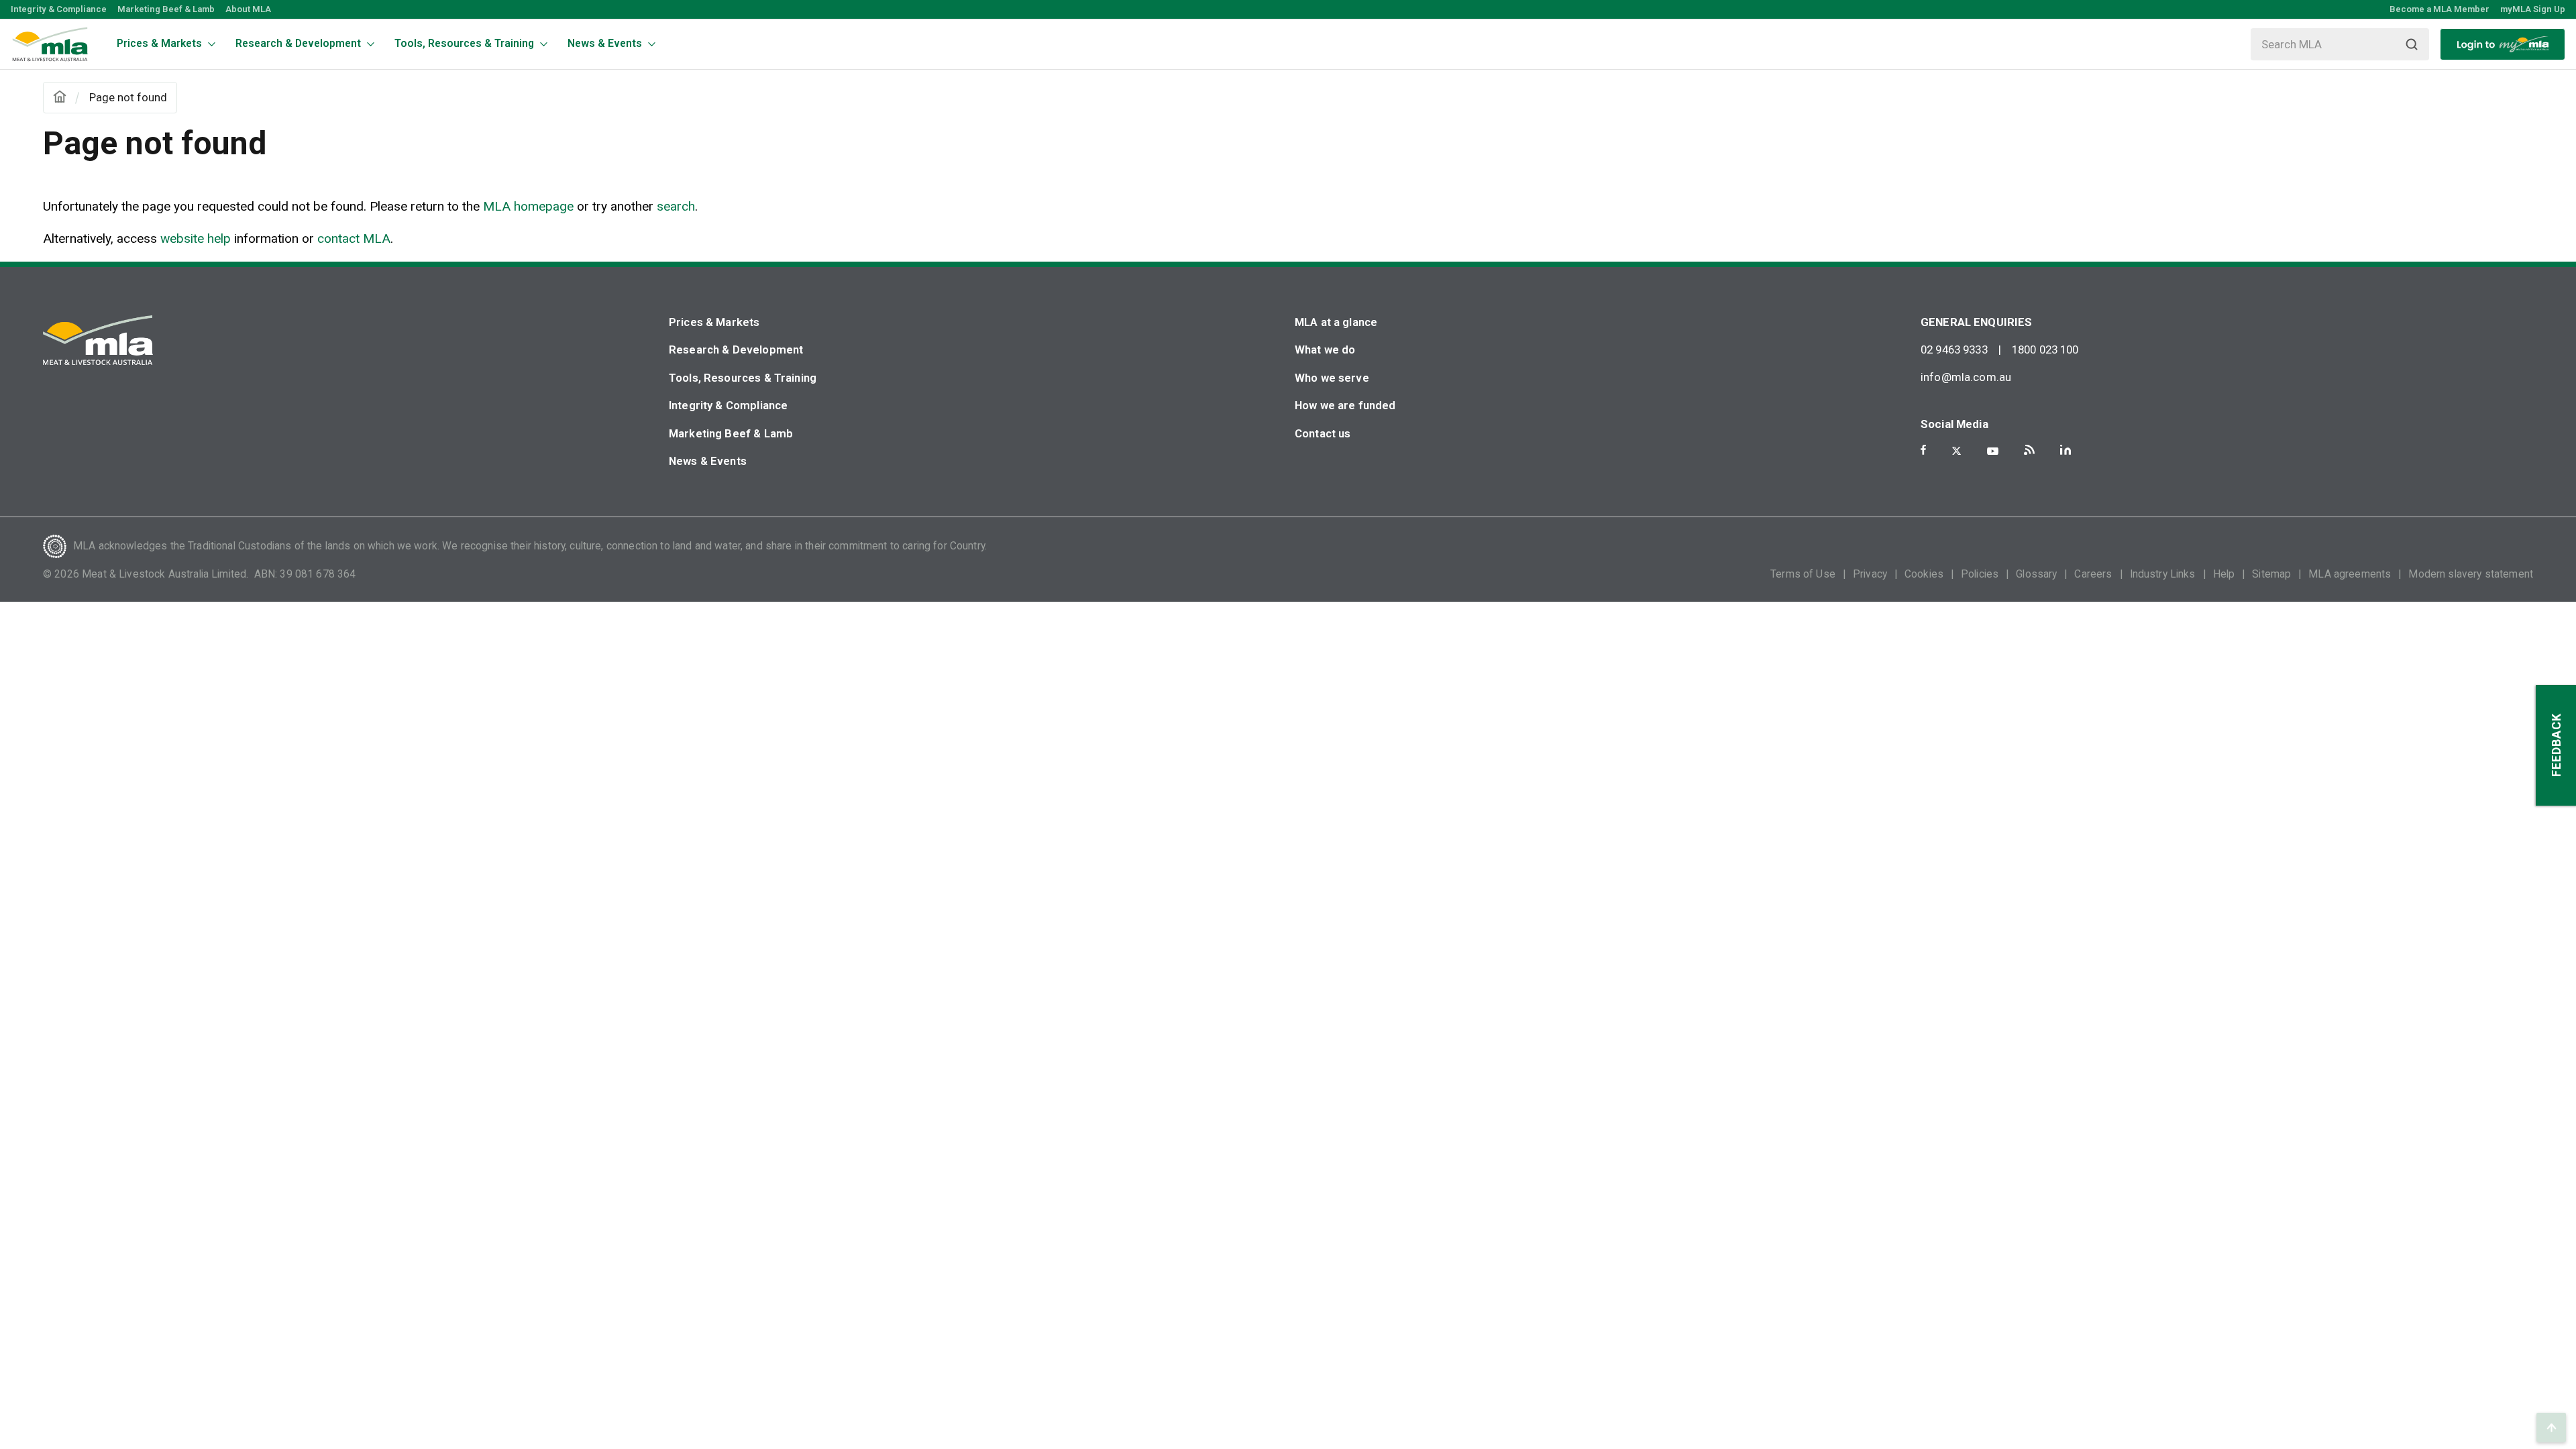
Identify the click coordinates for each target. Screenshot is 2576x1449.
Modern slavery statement (2471, 574)
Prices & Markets (714, 322)
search (676, 206)
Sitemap (2271, 574)
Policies (1980, 574)
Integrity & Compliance (59, 9)
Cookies (1924, 574)
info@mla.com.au (1966, 377)
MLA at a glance (1336, 322)
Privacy (1870, 574)
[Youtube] (1993, 451)
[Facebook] (1923, 450)
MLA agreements (2350, 574)
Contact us (1323, 433)
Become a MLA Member (2439, 9)
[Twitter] (1956, 451)
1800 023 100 (2045, 350)
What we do (1325, 350)
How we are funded (1345, 405)
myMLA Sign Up (2533, 9)
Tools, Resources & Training (743, 378)
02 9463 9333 (1954, 350)
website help (196, 238)
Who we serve (1332, 378)
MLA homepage (530, 206)
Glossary (2036, 574)
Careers (2093, 574)
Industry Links (2163, 574)
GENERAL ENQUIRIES (1977, 322)
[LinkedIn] (2065, 450)
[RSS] (2029, 450)
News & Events (708, 461)
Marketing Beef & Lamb (166, 9)
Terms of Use (1803, 574)
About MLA (248, 9)
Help (2224, 574)
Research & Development (736, 350)
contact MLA (354, 238)
